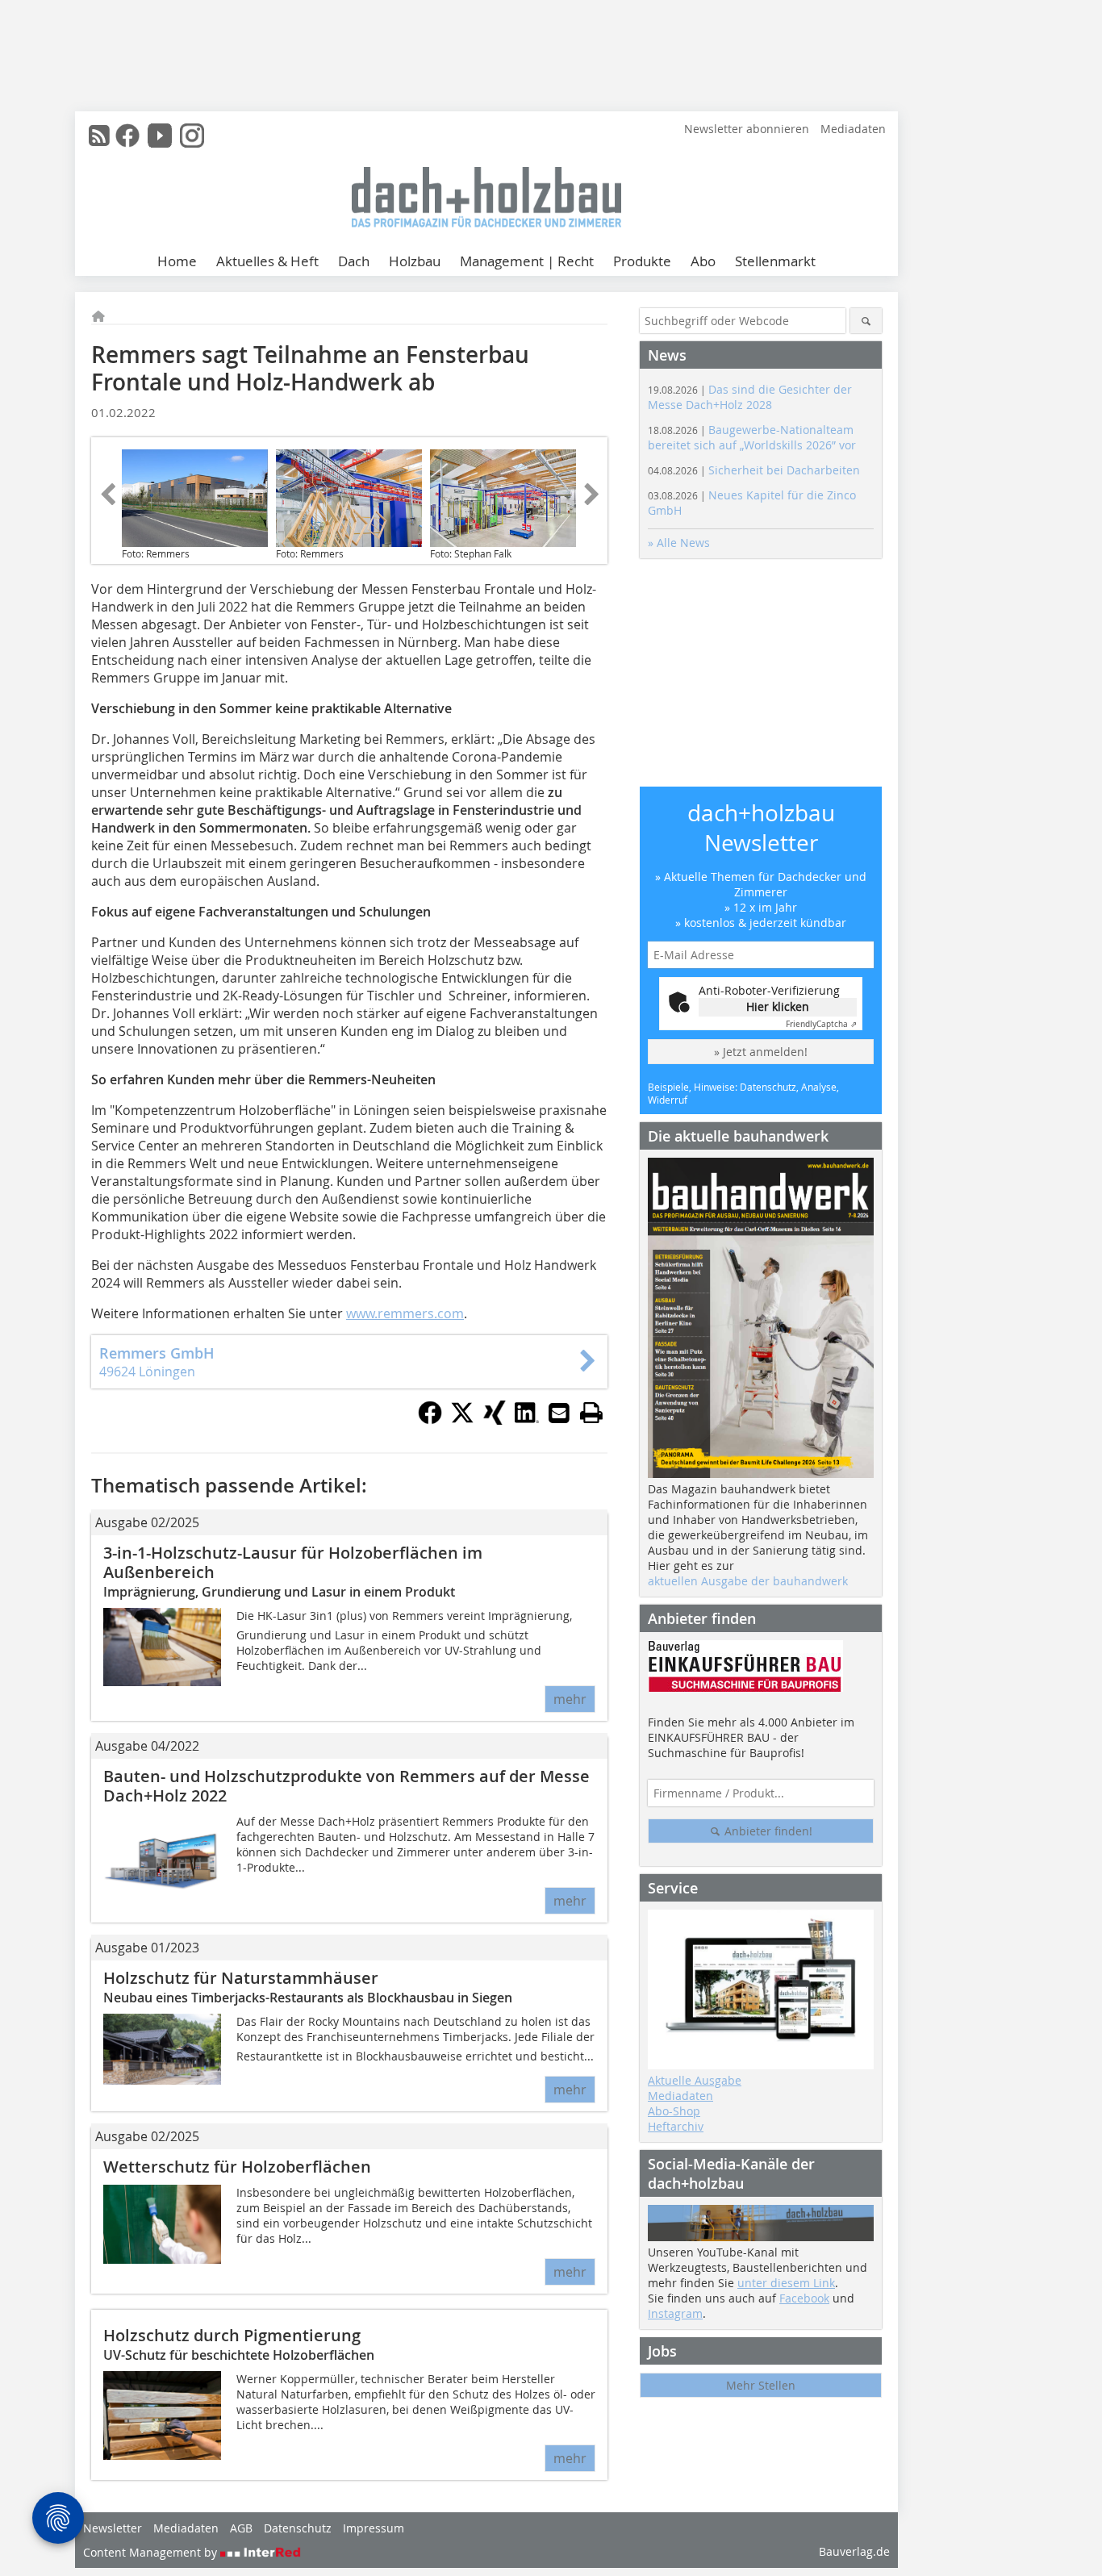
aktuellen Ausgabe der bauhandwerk (748, 1581)
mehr (570, 1699)
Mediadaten (853, 129)
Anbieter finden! (767, 1831)
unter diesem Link (786, 2283)
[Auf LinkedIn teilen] (527, 1420)
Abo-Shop (674, 2111)
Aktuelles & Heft (267, 261)
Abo (703, 261)
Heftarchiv (676, 2126)
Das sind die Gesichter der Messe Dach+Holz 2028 (750, 397)
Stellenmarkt (775, 261)
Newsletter (113, 2528)
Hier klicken (778, 1006)
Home (177, 261)
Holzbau (415, 261)
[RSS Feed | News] (99, 136)
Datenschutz (298, 2528)
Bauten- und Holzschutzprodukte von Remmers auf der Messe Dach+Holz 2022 (346, 1786)
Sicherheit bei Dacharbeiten (754, 470)
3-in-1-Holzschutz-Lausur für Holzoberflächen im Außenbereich (293, 1562)
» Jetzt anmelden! (761, 1052)
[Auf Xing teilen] (495, 1420)
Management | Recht (527, 261)
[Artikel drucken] (591, 1413)
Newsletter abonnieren (747, 129)
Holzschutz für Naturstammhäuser (241, 1978)
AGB (241, 2528)
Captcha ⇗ (821, 1024)
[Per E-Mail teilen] (559, 1413)
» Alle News (679, 543)
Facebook (804, 2298)
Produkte (642, 261)
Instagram (675, 2313)
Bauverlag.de (854, 2551)
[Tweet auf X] (462, 1420)
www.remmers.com (405, 1313)
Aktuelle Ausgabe (695, 2080)
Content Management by (152, 2552)
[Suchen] (866, 321)
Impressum (374, 2528)
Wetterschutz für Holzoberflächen (237, 2167)
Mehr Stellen (761, 2385)
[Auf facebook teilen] (430, 1420)
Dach (354, 261)
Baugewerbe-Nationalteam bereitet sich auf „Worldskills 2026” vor (752, 437)
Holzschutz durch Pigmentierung (232, 2335)
